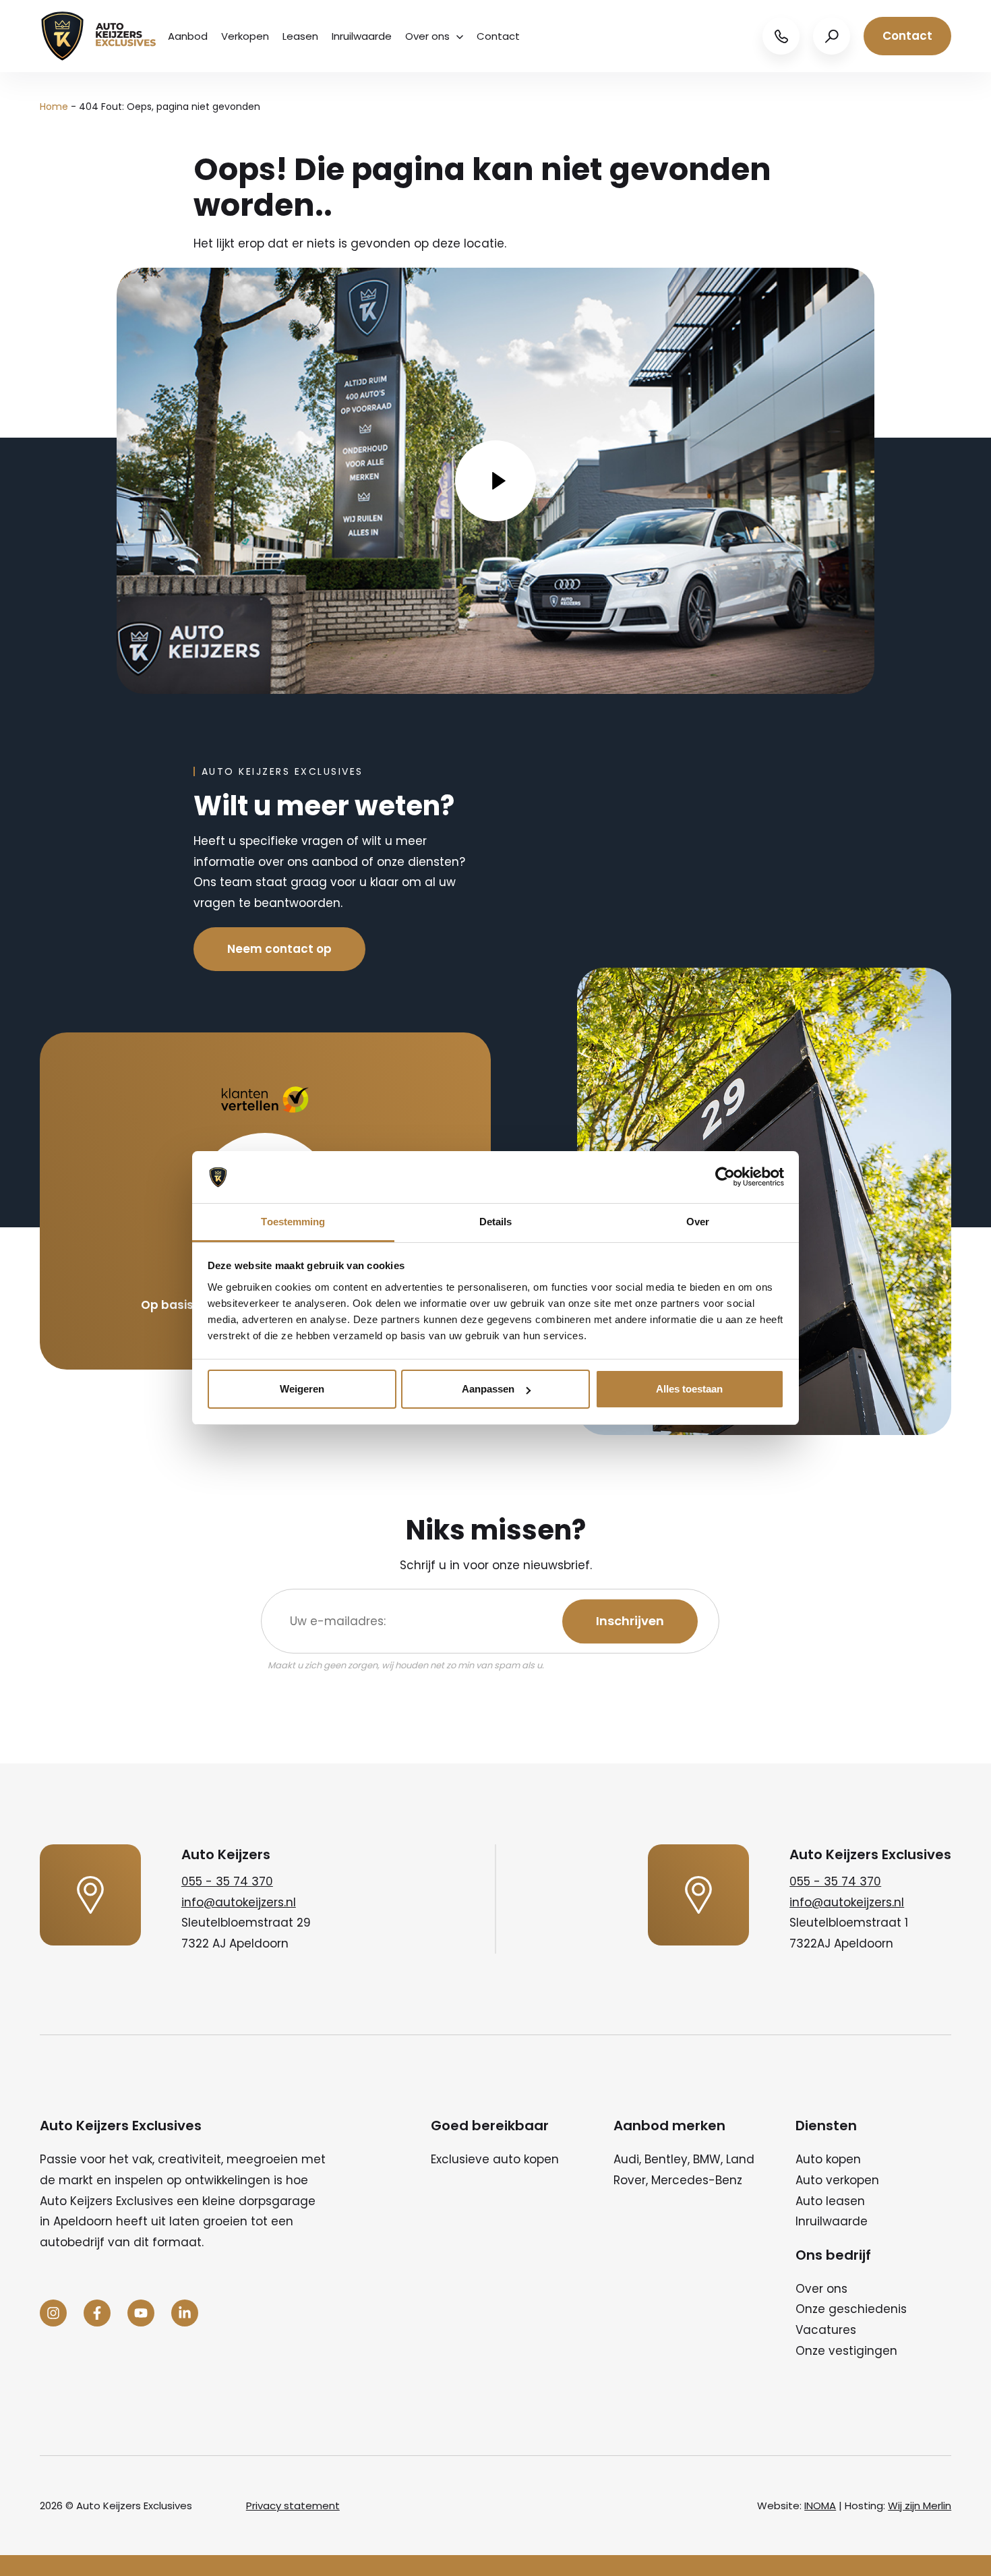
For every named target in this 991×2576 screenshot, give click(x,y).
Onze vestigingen (846, 2351)
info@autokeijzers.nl (239, 1902)
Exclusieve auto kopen (495, 2159)
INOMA (820, 2506)
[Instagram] (53, 2313)
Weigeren (302, 1389)
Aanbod (188, 36)
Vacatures (826, 2330)
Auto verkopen (837, 2180)
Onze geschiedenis (851, 2309)
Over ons (427, 36)
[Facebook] (97, 2313)
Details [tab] (496, 1222)
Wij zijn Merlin (920, 2506)
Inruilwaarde (362, 36)
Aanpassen (488, 1389)
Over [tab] (698, 1222)
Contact (498, 36)
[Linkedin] (185, 2313)
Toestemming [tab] (293, 1222)
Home (54, 107)
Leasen (300, 36)
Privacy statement (293, 2506)
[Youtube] (141, 2313)
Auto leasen (830, 2201)
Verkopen (245, 36)
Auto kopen (828, 2159)
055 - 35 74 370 (227, 1881)
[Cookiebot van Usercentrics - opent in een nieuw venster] (725, 1177)
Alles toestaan (689, 1389)
